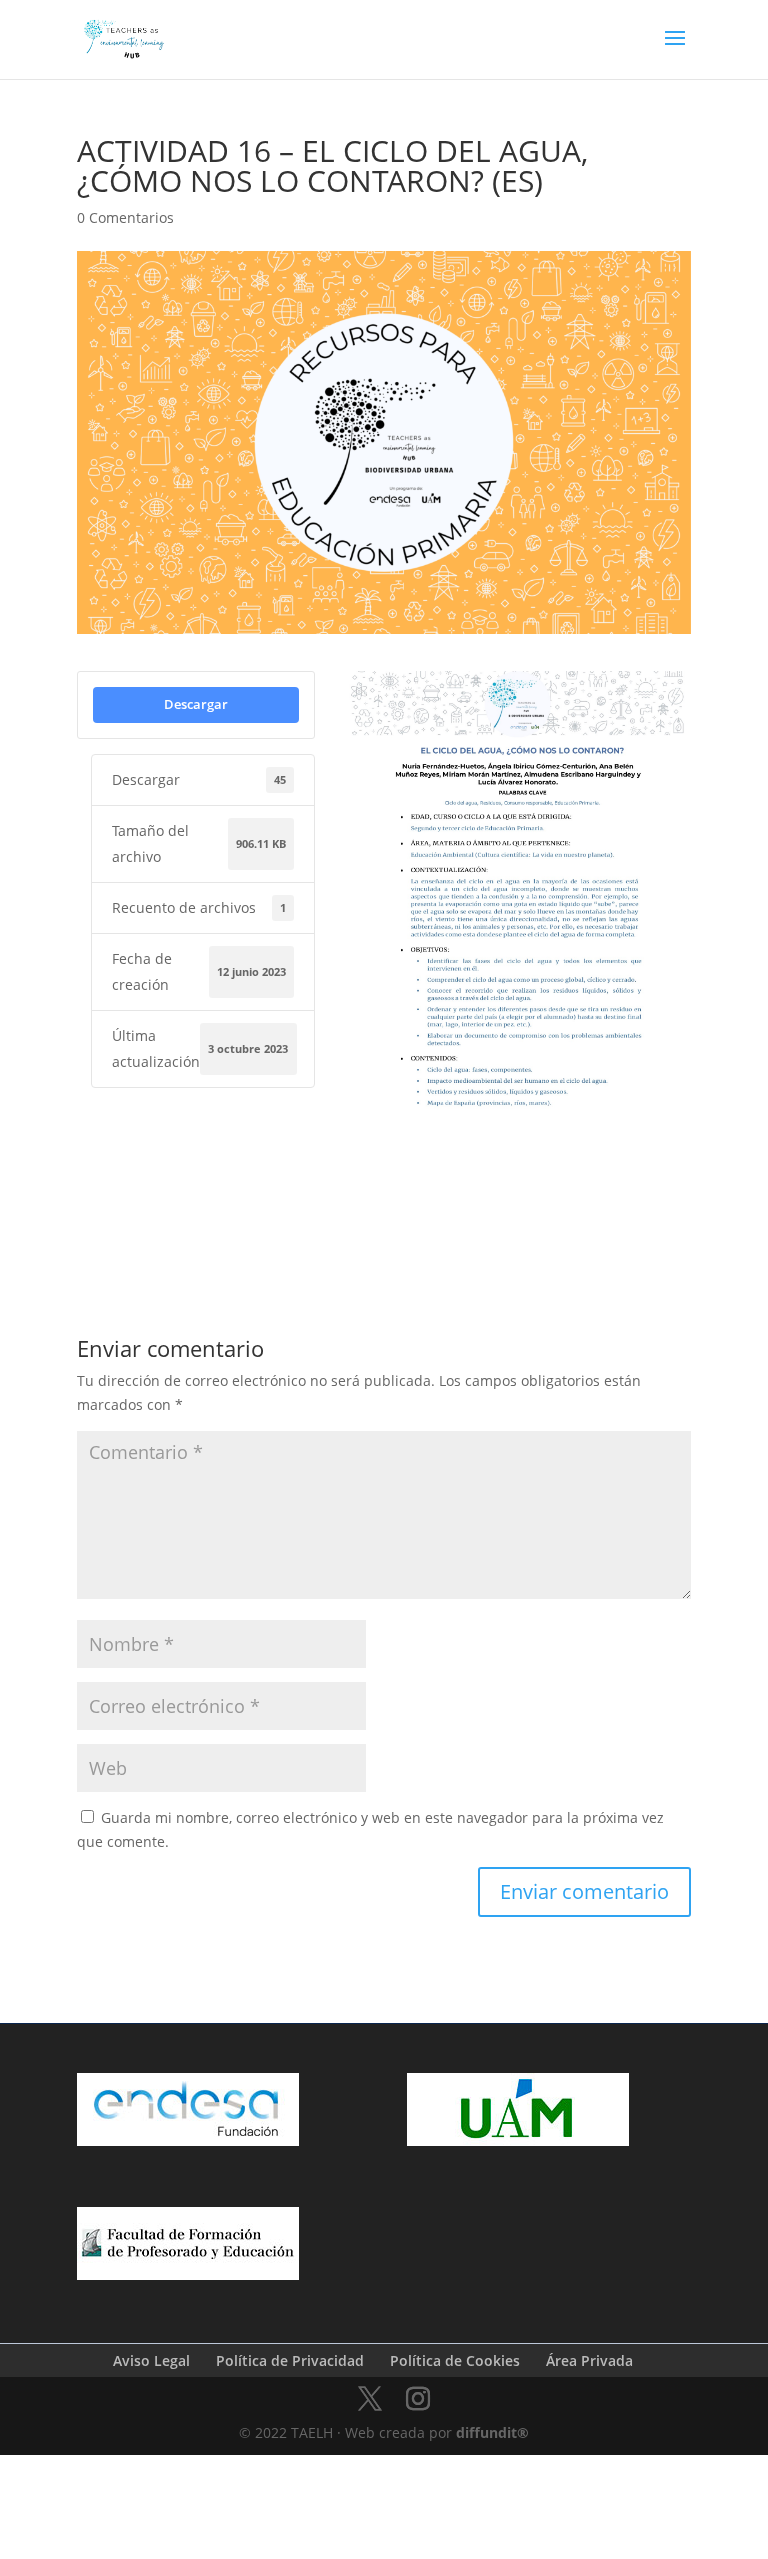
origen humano (393, 1227)
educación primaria (612, 1196)
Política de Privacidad (290, 2360)
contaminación (494, 1196)
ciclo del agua (389, 1196)
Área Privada (589, 2360)
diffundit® (492, 2432)
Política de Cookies (455, 2360)
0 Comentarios (125, 217)
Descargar (196, 704)
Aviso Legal (151, 2360)
